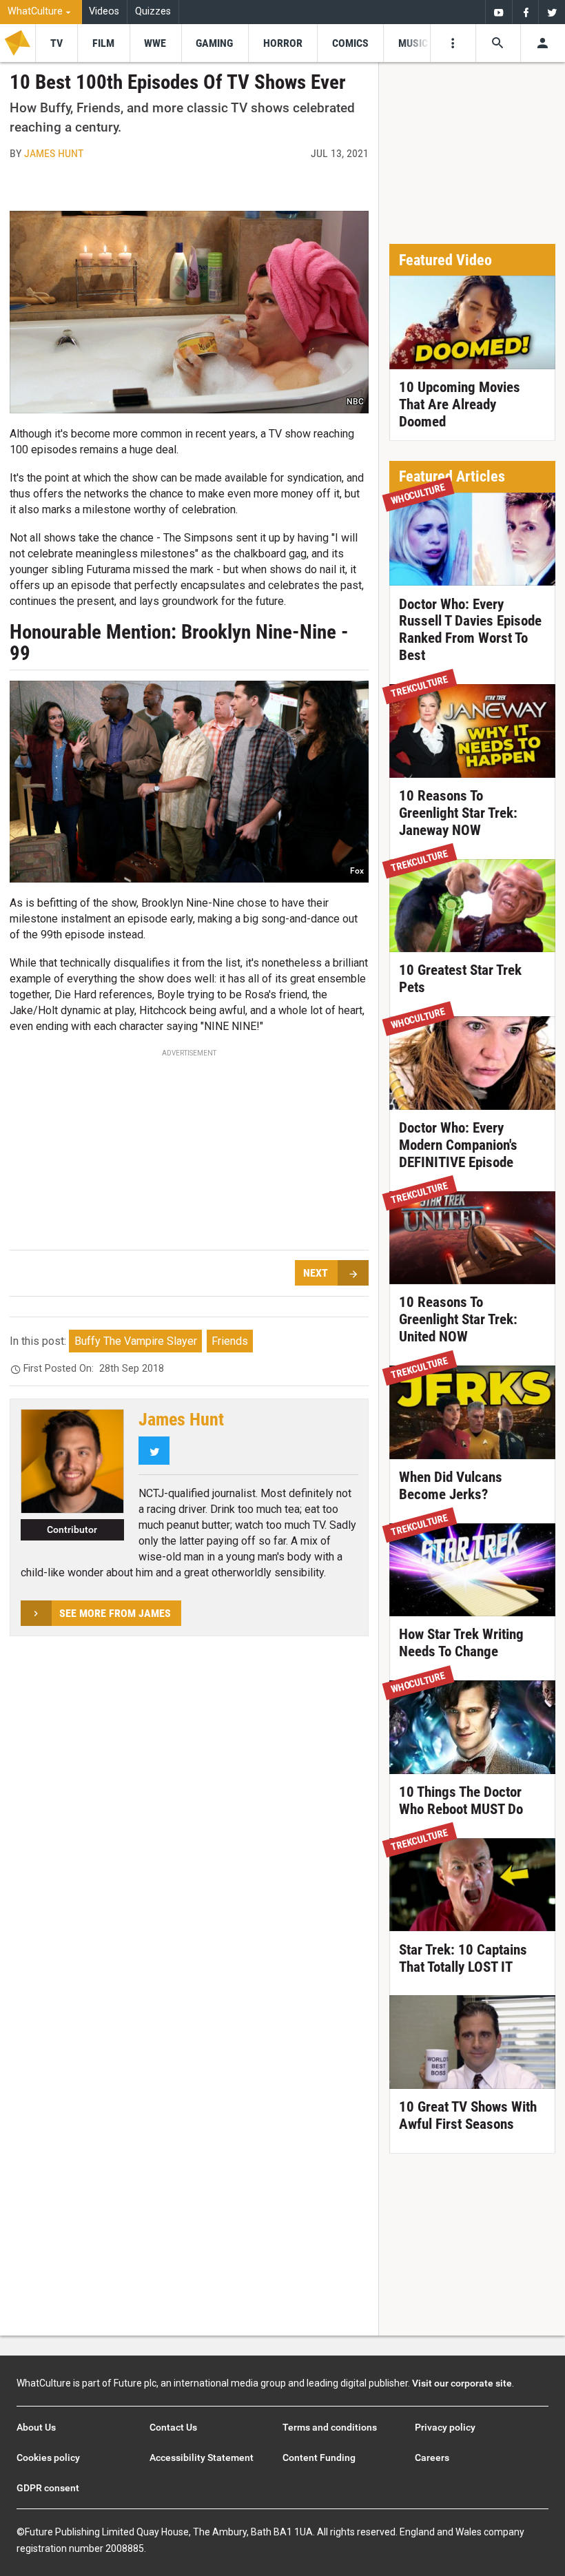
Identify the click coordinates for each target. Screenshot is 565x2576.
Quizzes (153, 11)
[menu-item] (56, 43)
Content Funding (319, 2457)
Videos (104, 11)
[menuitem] (41, 12)
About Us (36, 2427)
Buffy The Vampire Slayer (136, 1341)
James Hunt (54, 153)
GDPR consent (48, 2488)
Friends (230, 1341)
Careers (432, 2457)
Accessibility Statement (202, 2457)
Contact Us (173, 2427)
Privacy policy (445, 2427)
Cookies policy (48, 2457)
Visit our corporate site (462, 2383)
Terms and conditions (330, 2427)
